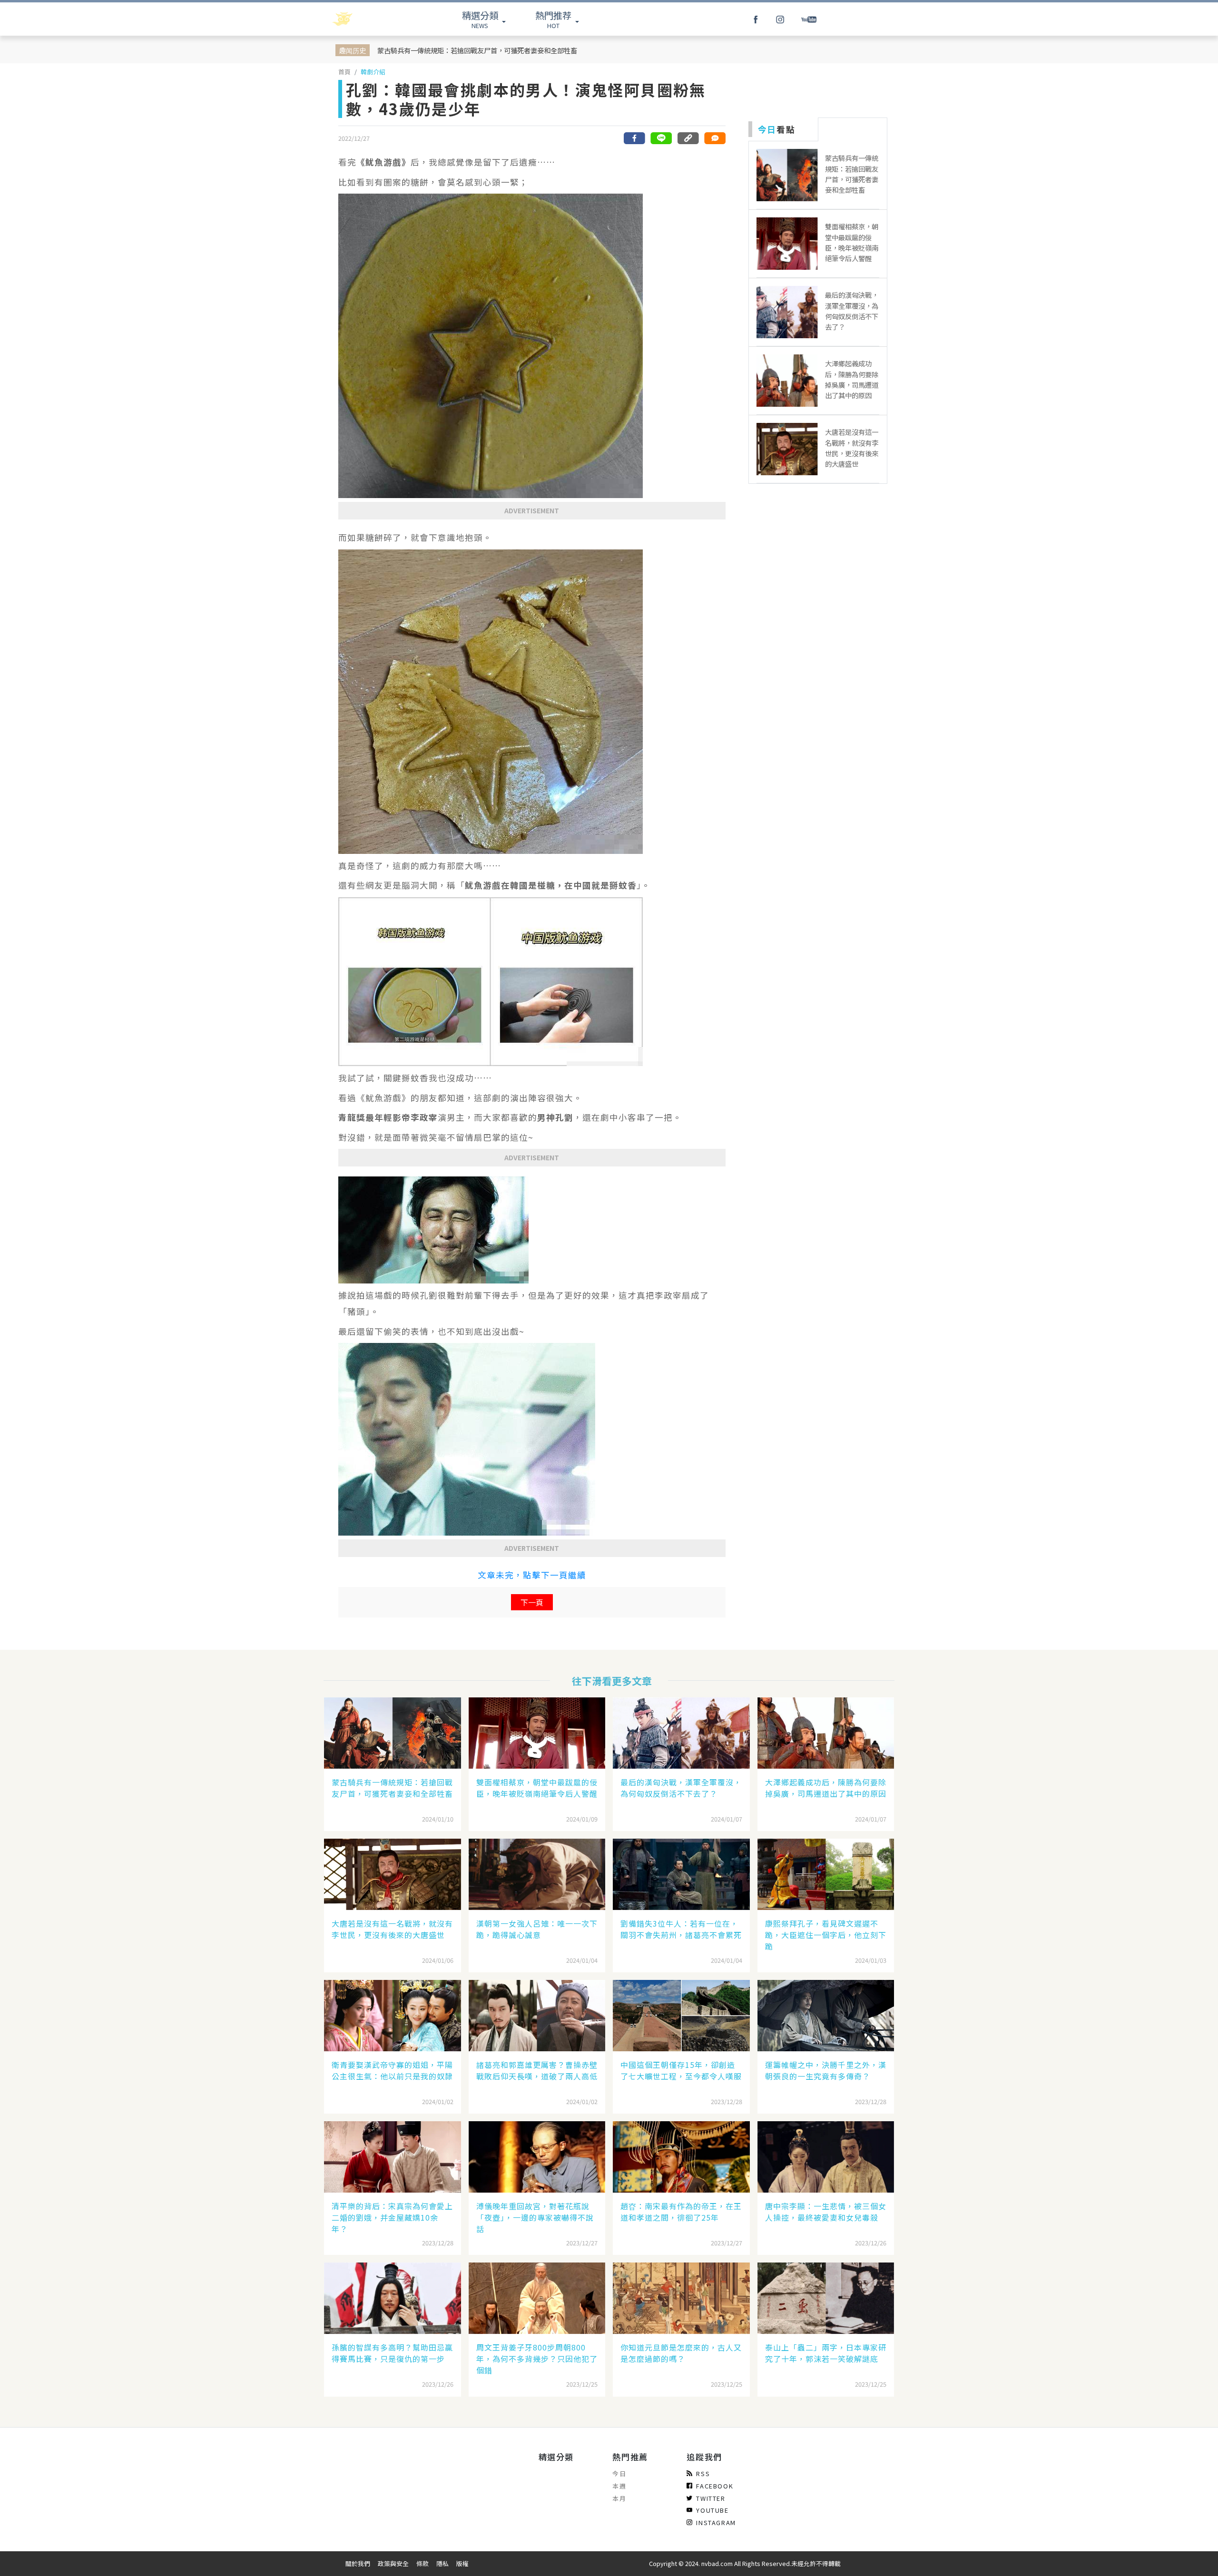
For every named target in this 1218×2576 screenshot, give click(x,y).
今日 (619, 2473)
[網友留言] (715, 138)
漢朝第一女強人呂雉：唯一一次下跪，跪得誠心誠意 (537, 1929)
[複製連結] (688, 138)
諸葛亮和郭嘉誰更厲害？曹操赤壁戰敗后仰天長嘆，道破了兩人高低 (537, 2070)
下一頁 (532, 1602)
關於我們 (358, 2563)
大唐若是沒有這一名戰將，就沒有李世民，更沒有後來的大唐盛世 (392, 1929)
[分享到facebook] (635, 138)
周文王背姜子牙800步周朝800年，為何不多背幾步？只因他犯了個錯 (537, 2359)
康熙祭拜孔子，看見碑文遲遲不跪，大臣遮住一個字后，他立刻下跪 (826, 1935)
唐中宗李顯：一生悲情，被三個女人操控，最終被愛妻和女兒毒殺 (826, 2212)
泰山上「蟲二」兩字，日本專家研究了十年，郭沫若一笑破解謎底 (826, 2353)
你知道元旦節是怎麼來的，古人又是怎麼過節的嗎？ (681, 2353)
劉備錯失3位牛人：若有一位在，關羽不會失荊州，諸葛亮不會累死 (681, 1929)
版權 (462, 2563)
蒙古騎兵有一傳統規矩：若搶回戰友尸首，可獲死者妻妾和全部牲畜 (477, 50)
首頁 (344, 72)
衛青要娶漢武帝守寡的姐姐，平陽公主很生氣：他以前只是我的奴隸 (392, 2070)
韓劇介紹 (373, 72)
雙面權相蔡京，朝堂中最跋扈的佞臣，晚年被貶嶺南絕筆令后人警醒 (537, 1788)
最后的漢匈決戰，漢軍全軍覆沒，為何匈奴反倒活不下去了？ (681, 1788)
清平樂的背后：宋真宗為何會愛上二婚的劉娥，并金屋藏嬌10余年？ (392, 2217)
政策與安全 (393, 2563)
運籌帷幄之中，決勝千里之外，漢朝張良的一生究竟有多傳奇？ (826, 2070)
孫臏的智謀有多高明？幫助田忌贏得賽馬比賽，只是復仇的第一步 (392, 2353)
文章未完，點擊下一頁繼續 (532, 1575)
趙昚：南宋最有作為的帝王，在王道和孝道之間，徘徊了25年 (681, 2212)
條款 (422, 2563)
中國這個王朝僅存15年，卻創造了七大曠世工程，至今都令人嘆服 (681, 2070)
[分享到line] (661, 138)
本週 (619, 2486)
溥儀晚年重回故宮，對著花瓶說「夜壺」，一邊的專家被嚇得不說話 (535, 2217)
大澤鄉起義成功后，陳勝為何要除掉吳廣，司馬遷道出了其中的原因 (826, 1788)
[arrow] (367, 19)
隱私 (442, 2563)
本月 (619, 2498)
